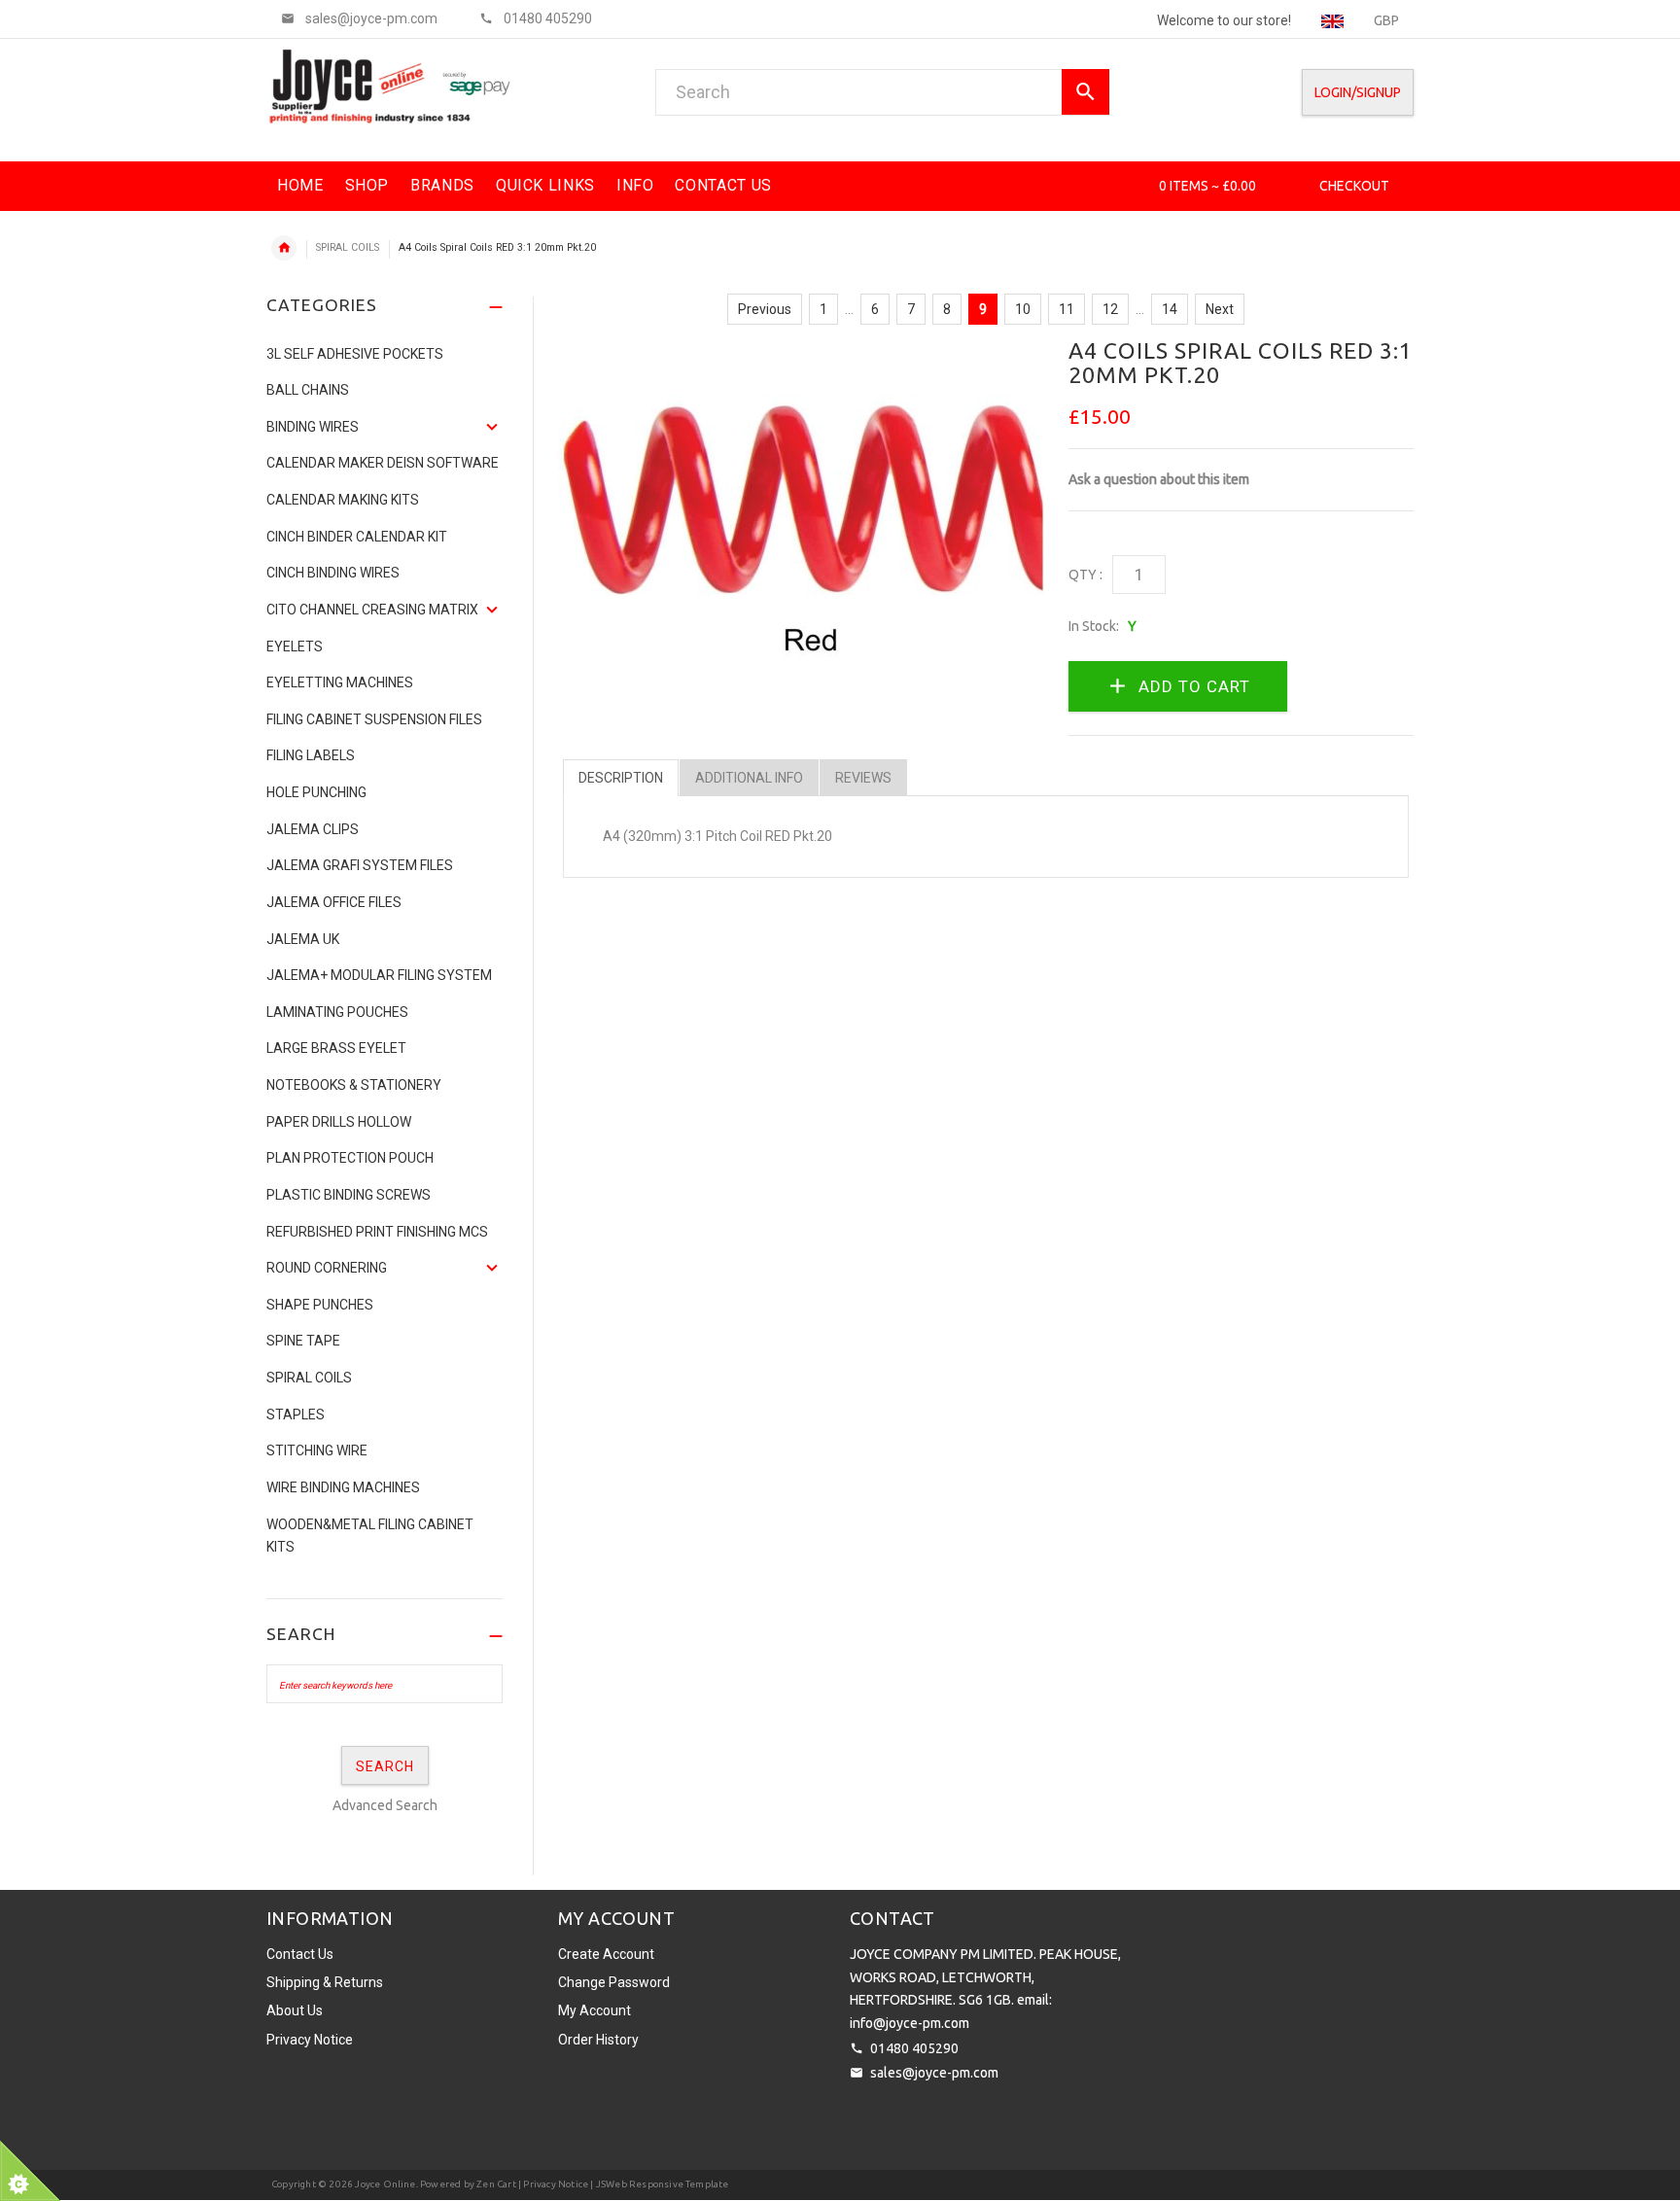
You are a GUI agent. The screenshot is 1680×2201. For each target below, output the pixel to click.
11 (1067, 309)
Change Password (614, 1982)
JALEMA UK (303, 939)
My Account (595, 2010)
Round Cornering (327, 1268)
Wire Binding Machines (343, 1487)
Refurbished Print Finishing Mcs (377, 1232)
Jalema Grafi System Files (360, 865)
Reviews (863, 778)
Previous (765, 309)
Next (1220, 309)
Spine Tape (303, 1341)
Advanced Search (385, 1805)
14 (1170, 309)
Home (284, 248)
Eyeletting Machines (340, 682)
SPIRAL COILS (348, 247)
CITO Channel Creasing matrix (372, 610)
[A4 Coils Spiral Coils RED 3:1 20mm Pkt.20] (801, 501)
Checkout (1354, 186)
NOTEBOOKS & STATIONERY (354, 1085)
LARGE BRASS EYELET (336, 1048)
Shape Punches (320, 1305)
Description (621, 778)
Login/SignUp (1358, 92)
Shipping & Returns (325, 1982)
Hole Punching (316, 792)
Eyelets (295, 646)
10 (1023, 309)
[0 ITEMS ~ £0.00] (1132, 186)
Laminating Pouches (337, 1012)
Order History (598, 2040)
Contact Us (300, 1954)
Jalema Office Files (334, 902)
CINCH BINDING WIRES (333, 573)
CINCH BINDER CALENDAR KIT (357, 537)
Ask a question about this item (1159, 479)
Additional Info (749, 778)
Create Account (606, 1954)
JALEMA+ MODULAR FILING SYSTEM (379, 975)
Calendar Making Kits (343, 500)
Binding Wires (313, 427)
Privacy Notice (310, 2040)
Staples (296, 1415)
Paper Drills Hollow (339, 1122)
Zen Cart (496, 2184)
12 (1110, 309)
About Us (295, 2010)
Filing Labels (311, 755)
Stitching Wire (317, 1450)
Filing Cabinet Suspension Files (374, 719)
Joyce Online (385, 2184)
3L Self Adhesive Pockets (355, 354)
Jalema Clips (313, 829)
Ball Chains (308, 390)
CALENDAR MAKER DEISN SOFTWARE (383, 463)
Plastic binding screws (349, 1195)
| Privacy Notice (552, 2184)
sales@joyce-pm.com (934, 2073)
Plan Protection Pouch (350, 1158)
